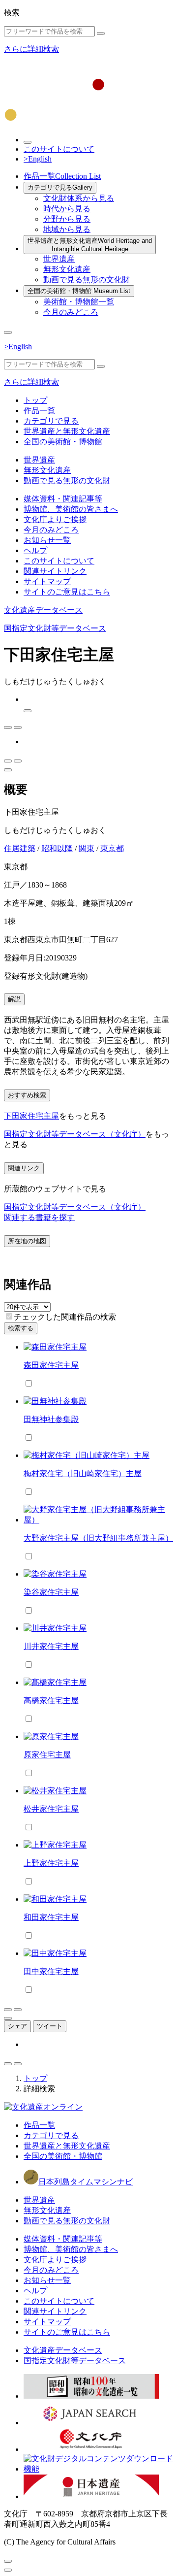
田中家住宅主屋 (51, 1971)
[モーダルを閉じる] (8, 2561)
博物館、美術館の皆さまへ (71, 509)
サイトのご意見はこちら (67, 592)
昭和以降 (57, 848)
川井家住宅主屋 (51, 1646)
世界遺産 (59, 259)
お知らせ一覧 (47, 540)
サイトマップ (47, 581)
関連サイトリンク (55, 571)
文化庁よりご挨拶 (55, 519)
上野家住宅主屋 (51, 1863)
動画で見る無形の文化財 (87, 280)
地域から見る (67, 229)
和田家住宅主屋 (51, 1917)
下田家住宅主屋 (31, 1116)
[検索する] (101, 33)
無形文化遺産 (67, 269)
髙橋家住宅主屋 (51, 1701)
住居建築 (20, 848)
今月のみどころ (71, 312)
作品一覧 (62, 176)
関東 (87, 848)
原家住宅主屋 (47, 1755)
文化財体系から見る (79, 198)
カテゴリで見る (60, 187)
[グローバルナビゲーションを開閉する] (8, 332)
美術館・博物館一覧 (79, 302)
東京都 (112, 848)
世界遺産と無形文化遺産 (90, 245)
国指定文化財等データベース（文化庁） (75, 1134)
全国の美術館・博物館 (79, 291)
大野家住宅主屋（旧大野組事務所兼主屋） (98, 1538)
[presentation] (9, 1316)
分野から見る (67, 219)
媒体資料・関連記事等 (63, 499)
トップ (35, 400)
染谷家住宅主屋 (51, 1592)
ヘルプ (35, 550)
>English (38, 159)
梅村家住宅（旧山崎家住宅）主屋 (83, 1473)
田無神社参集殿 (51, 1419)
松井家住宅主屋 (51, 1809)
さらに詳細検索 (31, 49)
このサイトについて (59, 149)
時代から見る (67, 209)
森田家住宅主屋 (51, 1365)
